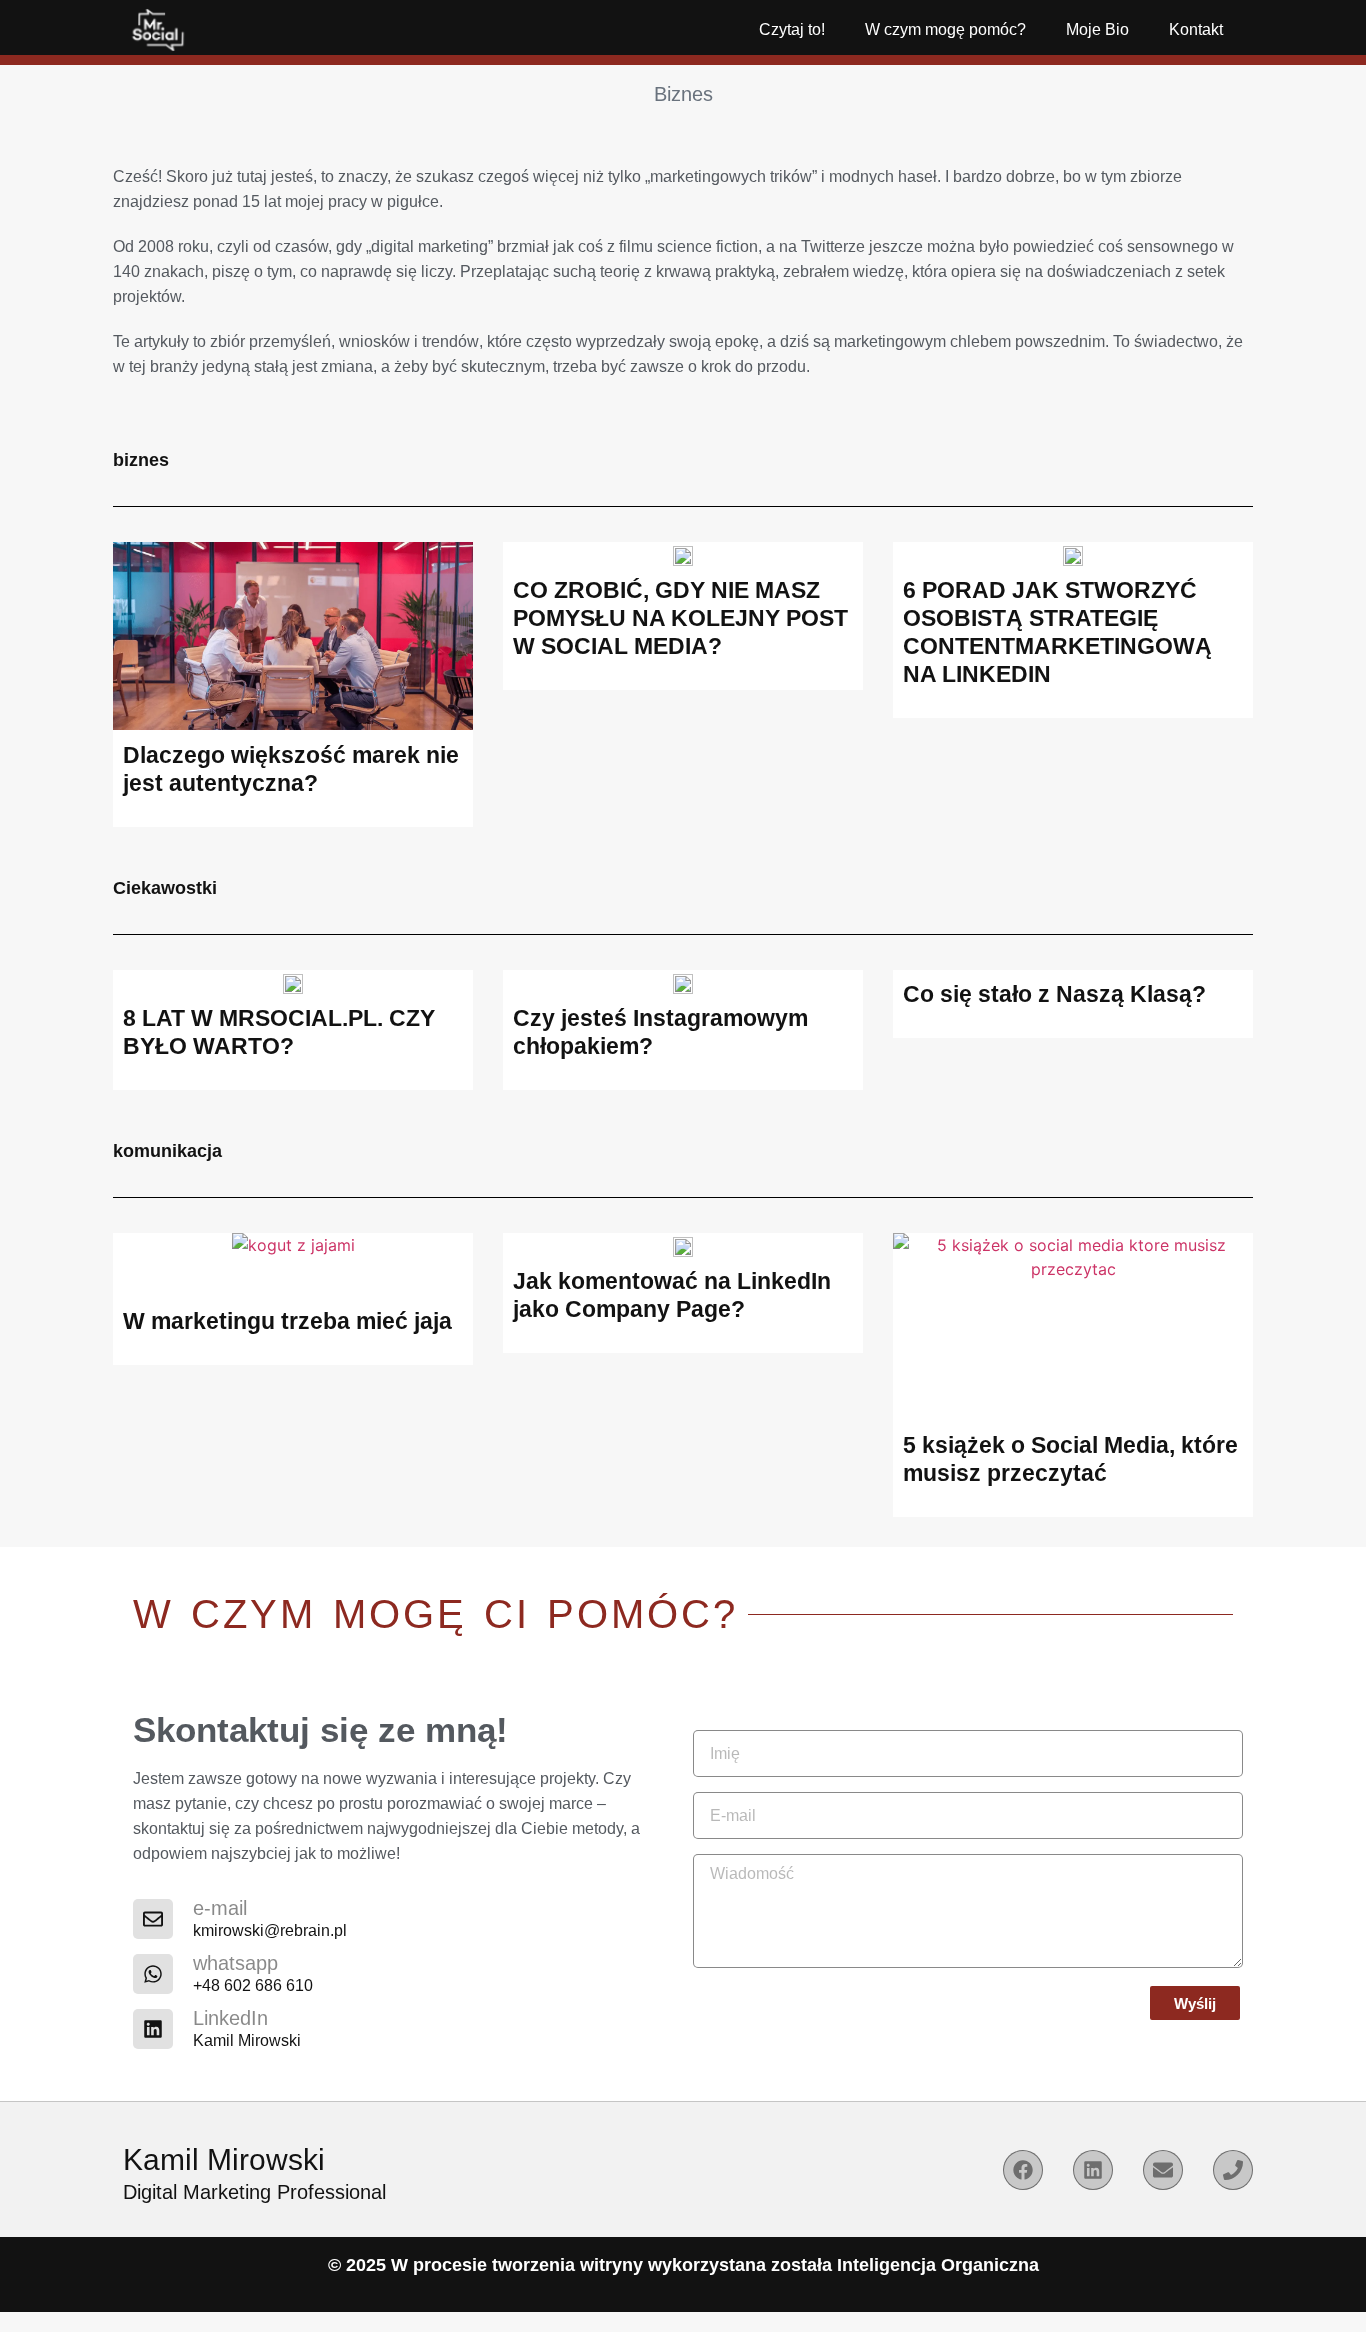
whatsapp (235, 1963)
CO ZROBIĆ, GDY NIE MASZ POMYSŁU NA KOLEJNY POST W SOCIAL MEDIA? (680, 618)
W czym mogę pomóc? (945, 29)
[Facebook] (1023, 2170)
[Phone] (1233, 2170)
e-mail (220, 1908)
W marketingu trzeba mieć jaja (287, 1321)
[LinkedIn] (153, 2029)
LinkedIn (230, 2018)
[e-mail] (153, 1919)
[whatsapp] (153, 1974)
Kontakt (1196, 29)
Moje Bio (1097, 29)
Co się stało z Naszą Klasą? (1054, 994)
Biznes (683, 94)
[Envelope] (1163, 2170)
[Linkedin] (1093, 2170)
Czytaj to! (792, 29)
